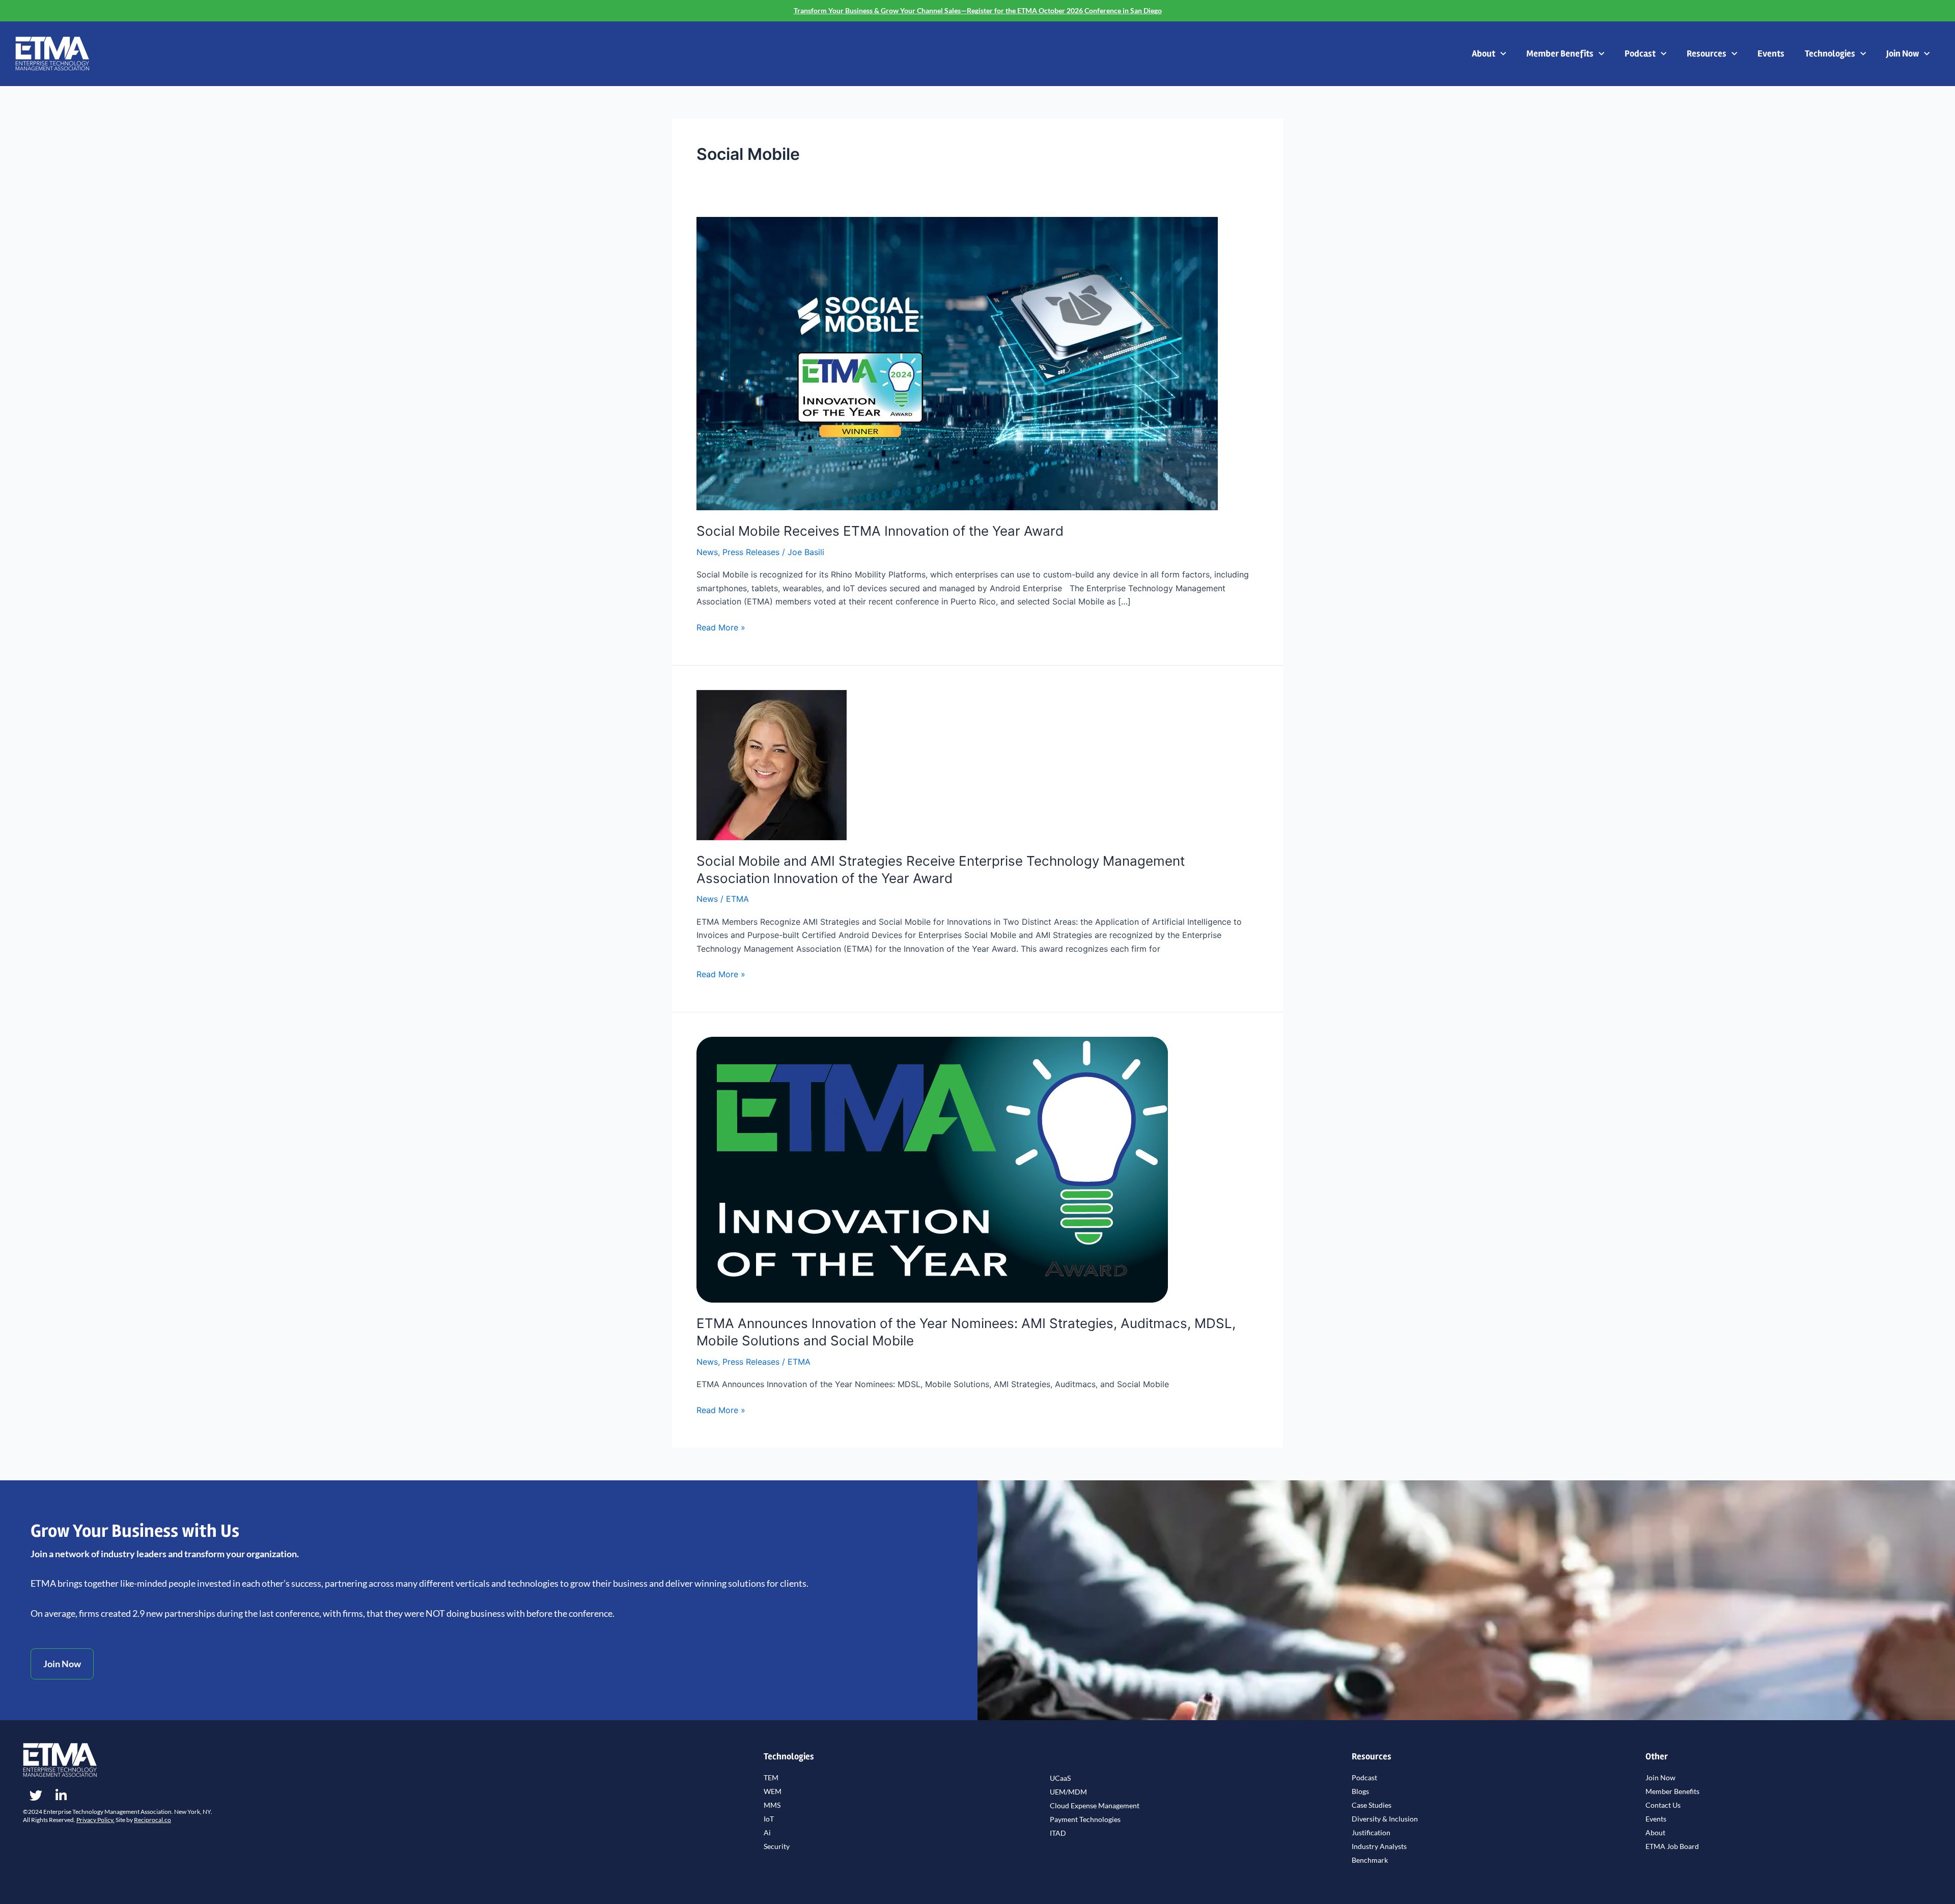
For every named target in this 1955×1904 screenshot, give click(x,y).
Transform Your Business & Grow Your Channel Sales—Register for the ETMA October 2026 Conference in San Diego (978, 10)
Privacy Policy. (95, 1820)
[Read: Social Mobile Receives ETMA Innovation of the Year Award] (957, 363)
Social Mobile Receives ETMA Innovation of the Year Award (880, 531)
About (1484, 53)
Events (1771, 53)
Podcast (1640, 53)
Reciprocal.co (152, 1820)
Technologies (1830, 53)
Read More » (721, 627)
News (707, 552)
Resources (1707, 53)
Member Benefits (1560, 53)
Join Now (1903, 53)
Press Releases (751, 552)
